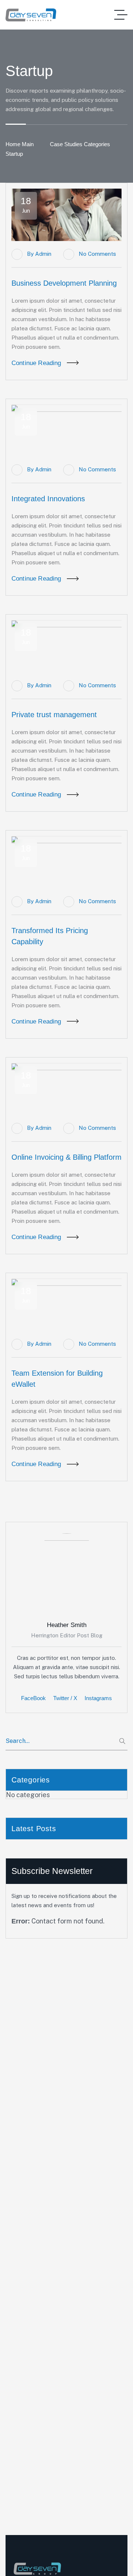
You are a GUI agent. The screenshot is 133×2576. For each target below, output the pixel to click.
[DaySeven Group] (31, 15)
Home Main (20, 144)
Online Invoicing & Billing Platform (66, 1157)
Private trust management (54, 715)
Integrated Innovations (48, 499)
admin (43, 254)
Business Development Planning (64, 283)
